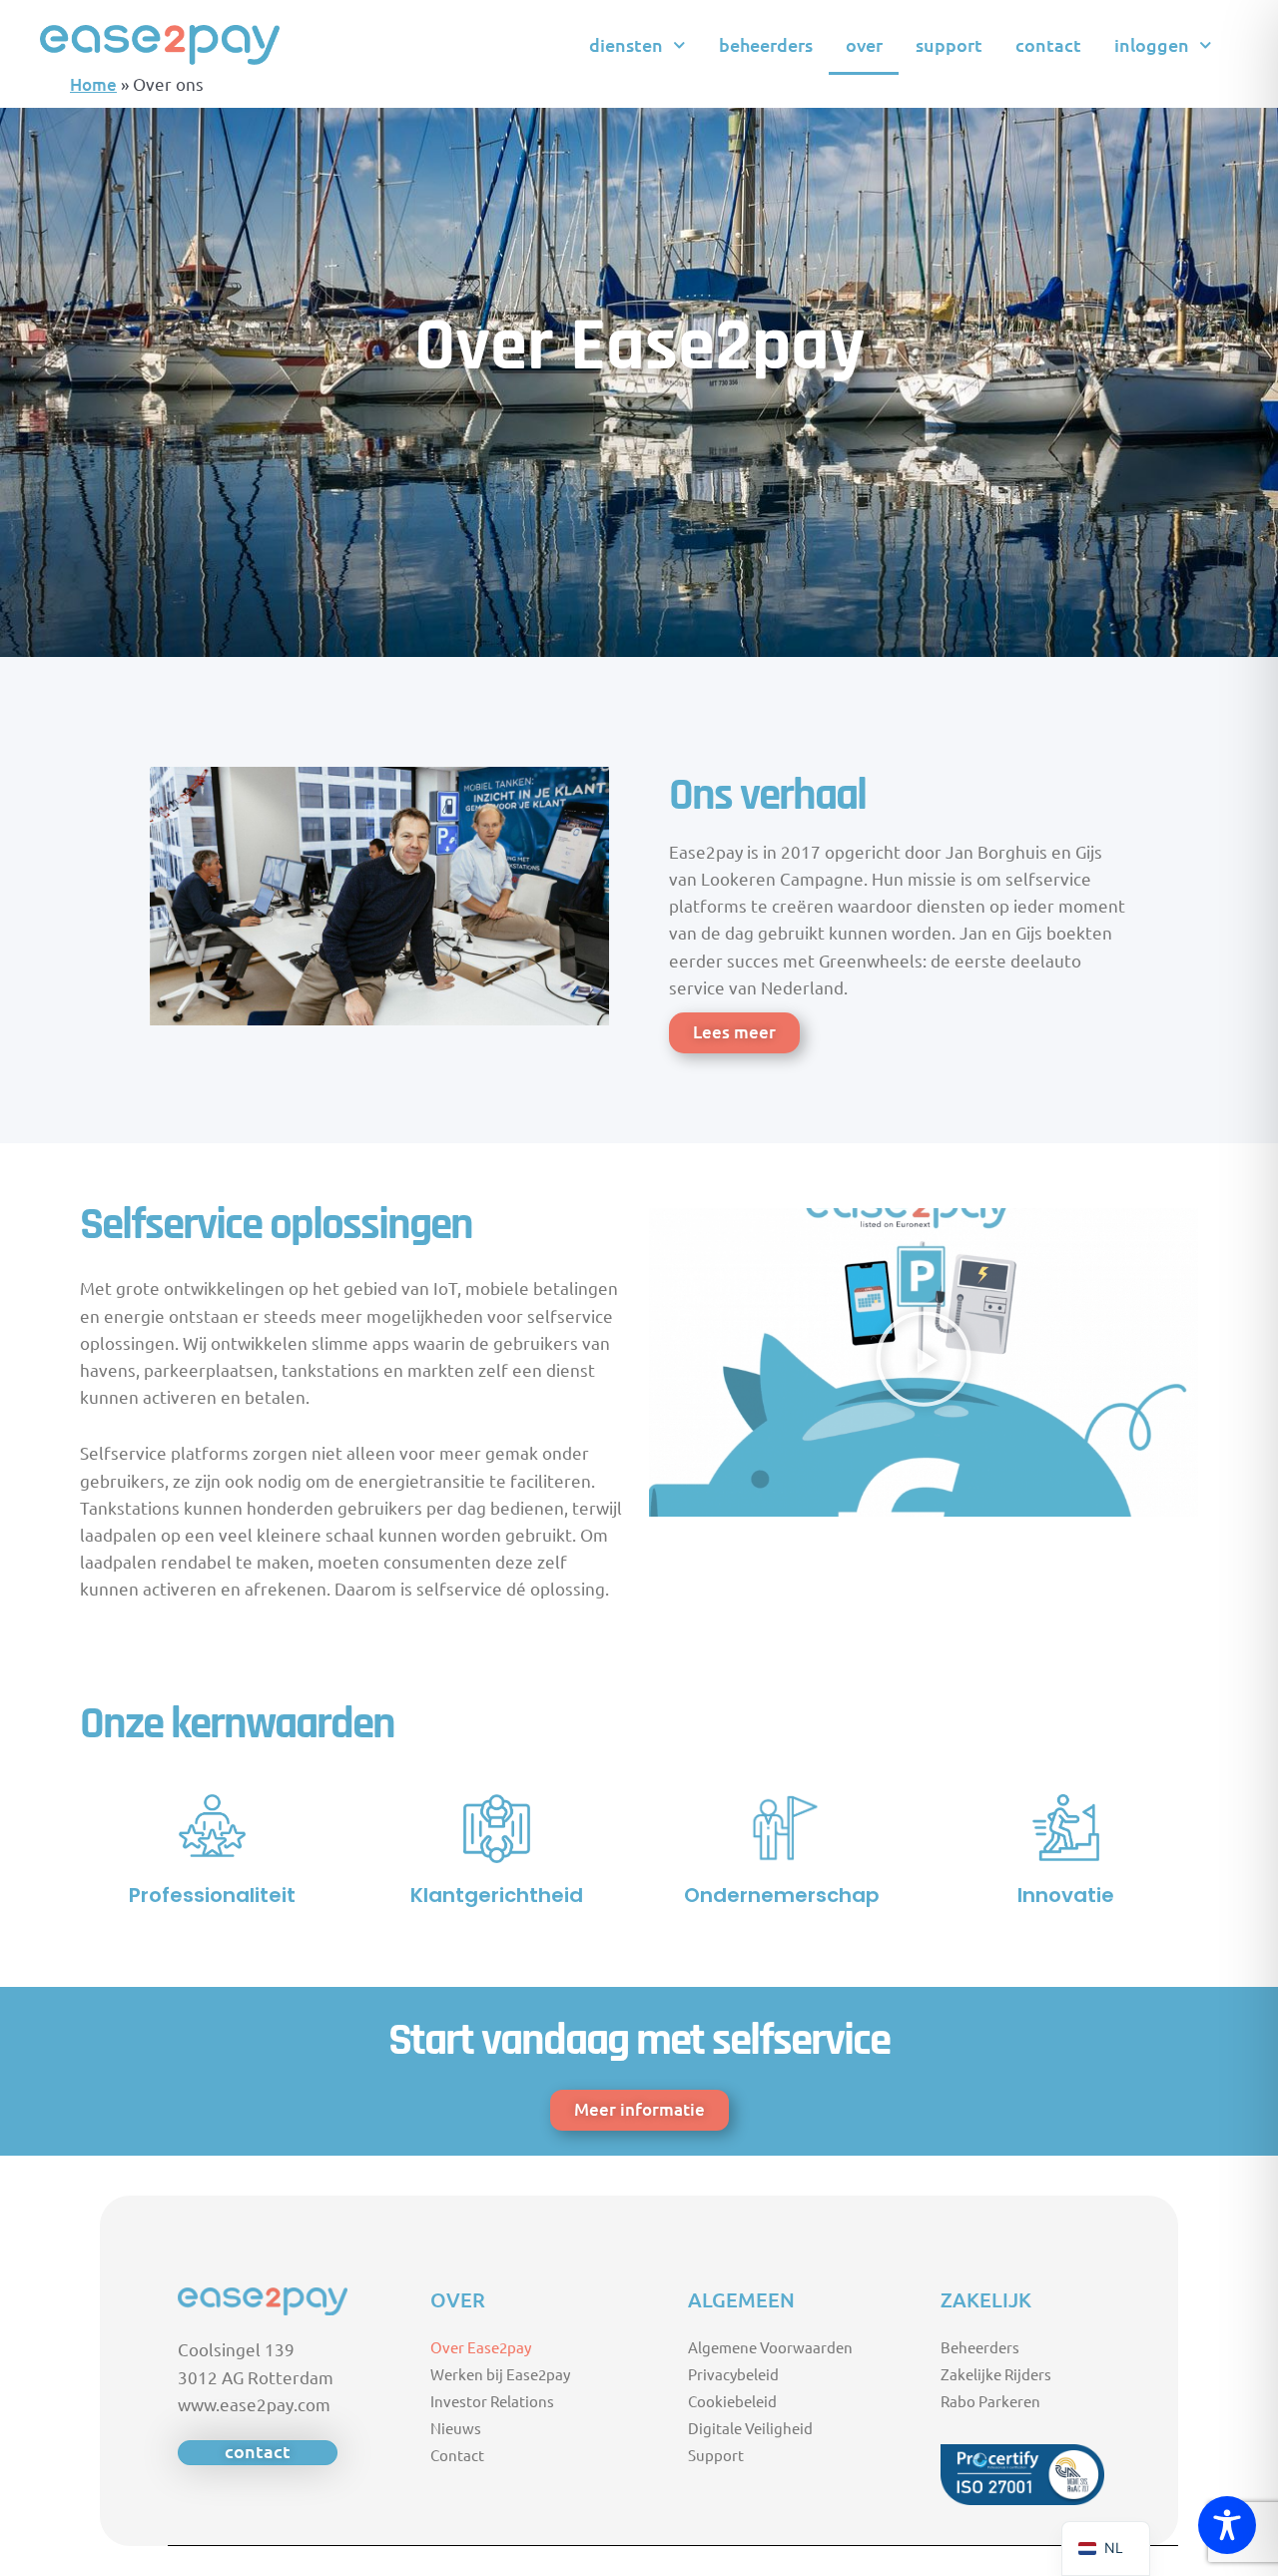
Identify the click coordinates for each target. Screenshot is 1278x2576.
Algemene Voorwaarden (770, 2347)
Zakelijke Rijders (996, 2374)
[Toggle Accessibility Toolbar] (1227, 2525)
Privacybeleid (733, 2374)
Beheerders (766, 44)
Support (949, 44)
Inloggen (1152, 44)
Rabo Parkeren (990, 2401)
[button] (924, 1362)
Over (864, 44)
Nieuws (456, 2428)
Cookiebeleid (732, 2401)
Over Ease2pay (481, 2347)
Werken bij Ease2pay (500, 2374)
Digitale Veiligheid (750, 2428)
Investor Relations (492, 2401)
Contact (1048, 44)
